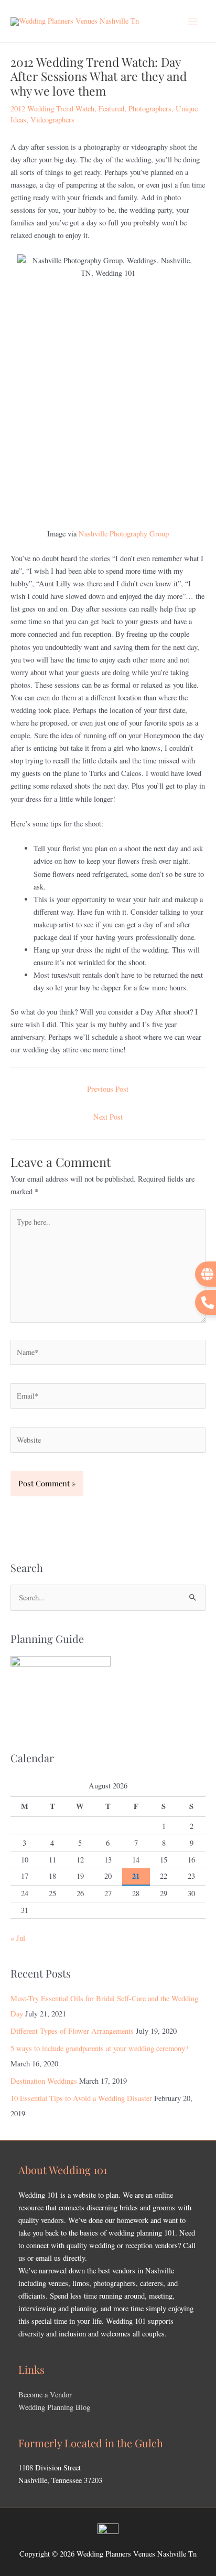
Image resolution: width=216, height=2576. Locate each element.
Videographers (52, 120)
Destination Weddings (44, 2081)
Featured (111, 108)
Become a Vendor (45, 2394)
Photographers (150, 108)
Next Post (108, 1117)
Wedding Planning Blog (54, 2407)
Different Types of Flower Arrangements (72, 2031)
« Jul (18, 1938)
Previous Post (108, 1089)
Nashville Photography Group (124, 534)
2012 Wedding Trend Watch (52, 108)
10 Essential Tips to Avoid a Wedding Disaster (81, 2098)
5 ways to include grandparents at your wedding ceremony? (99, 2048)
